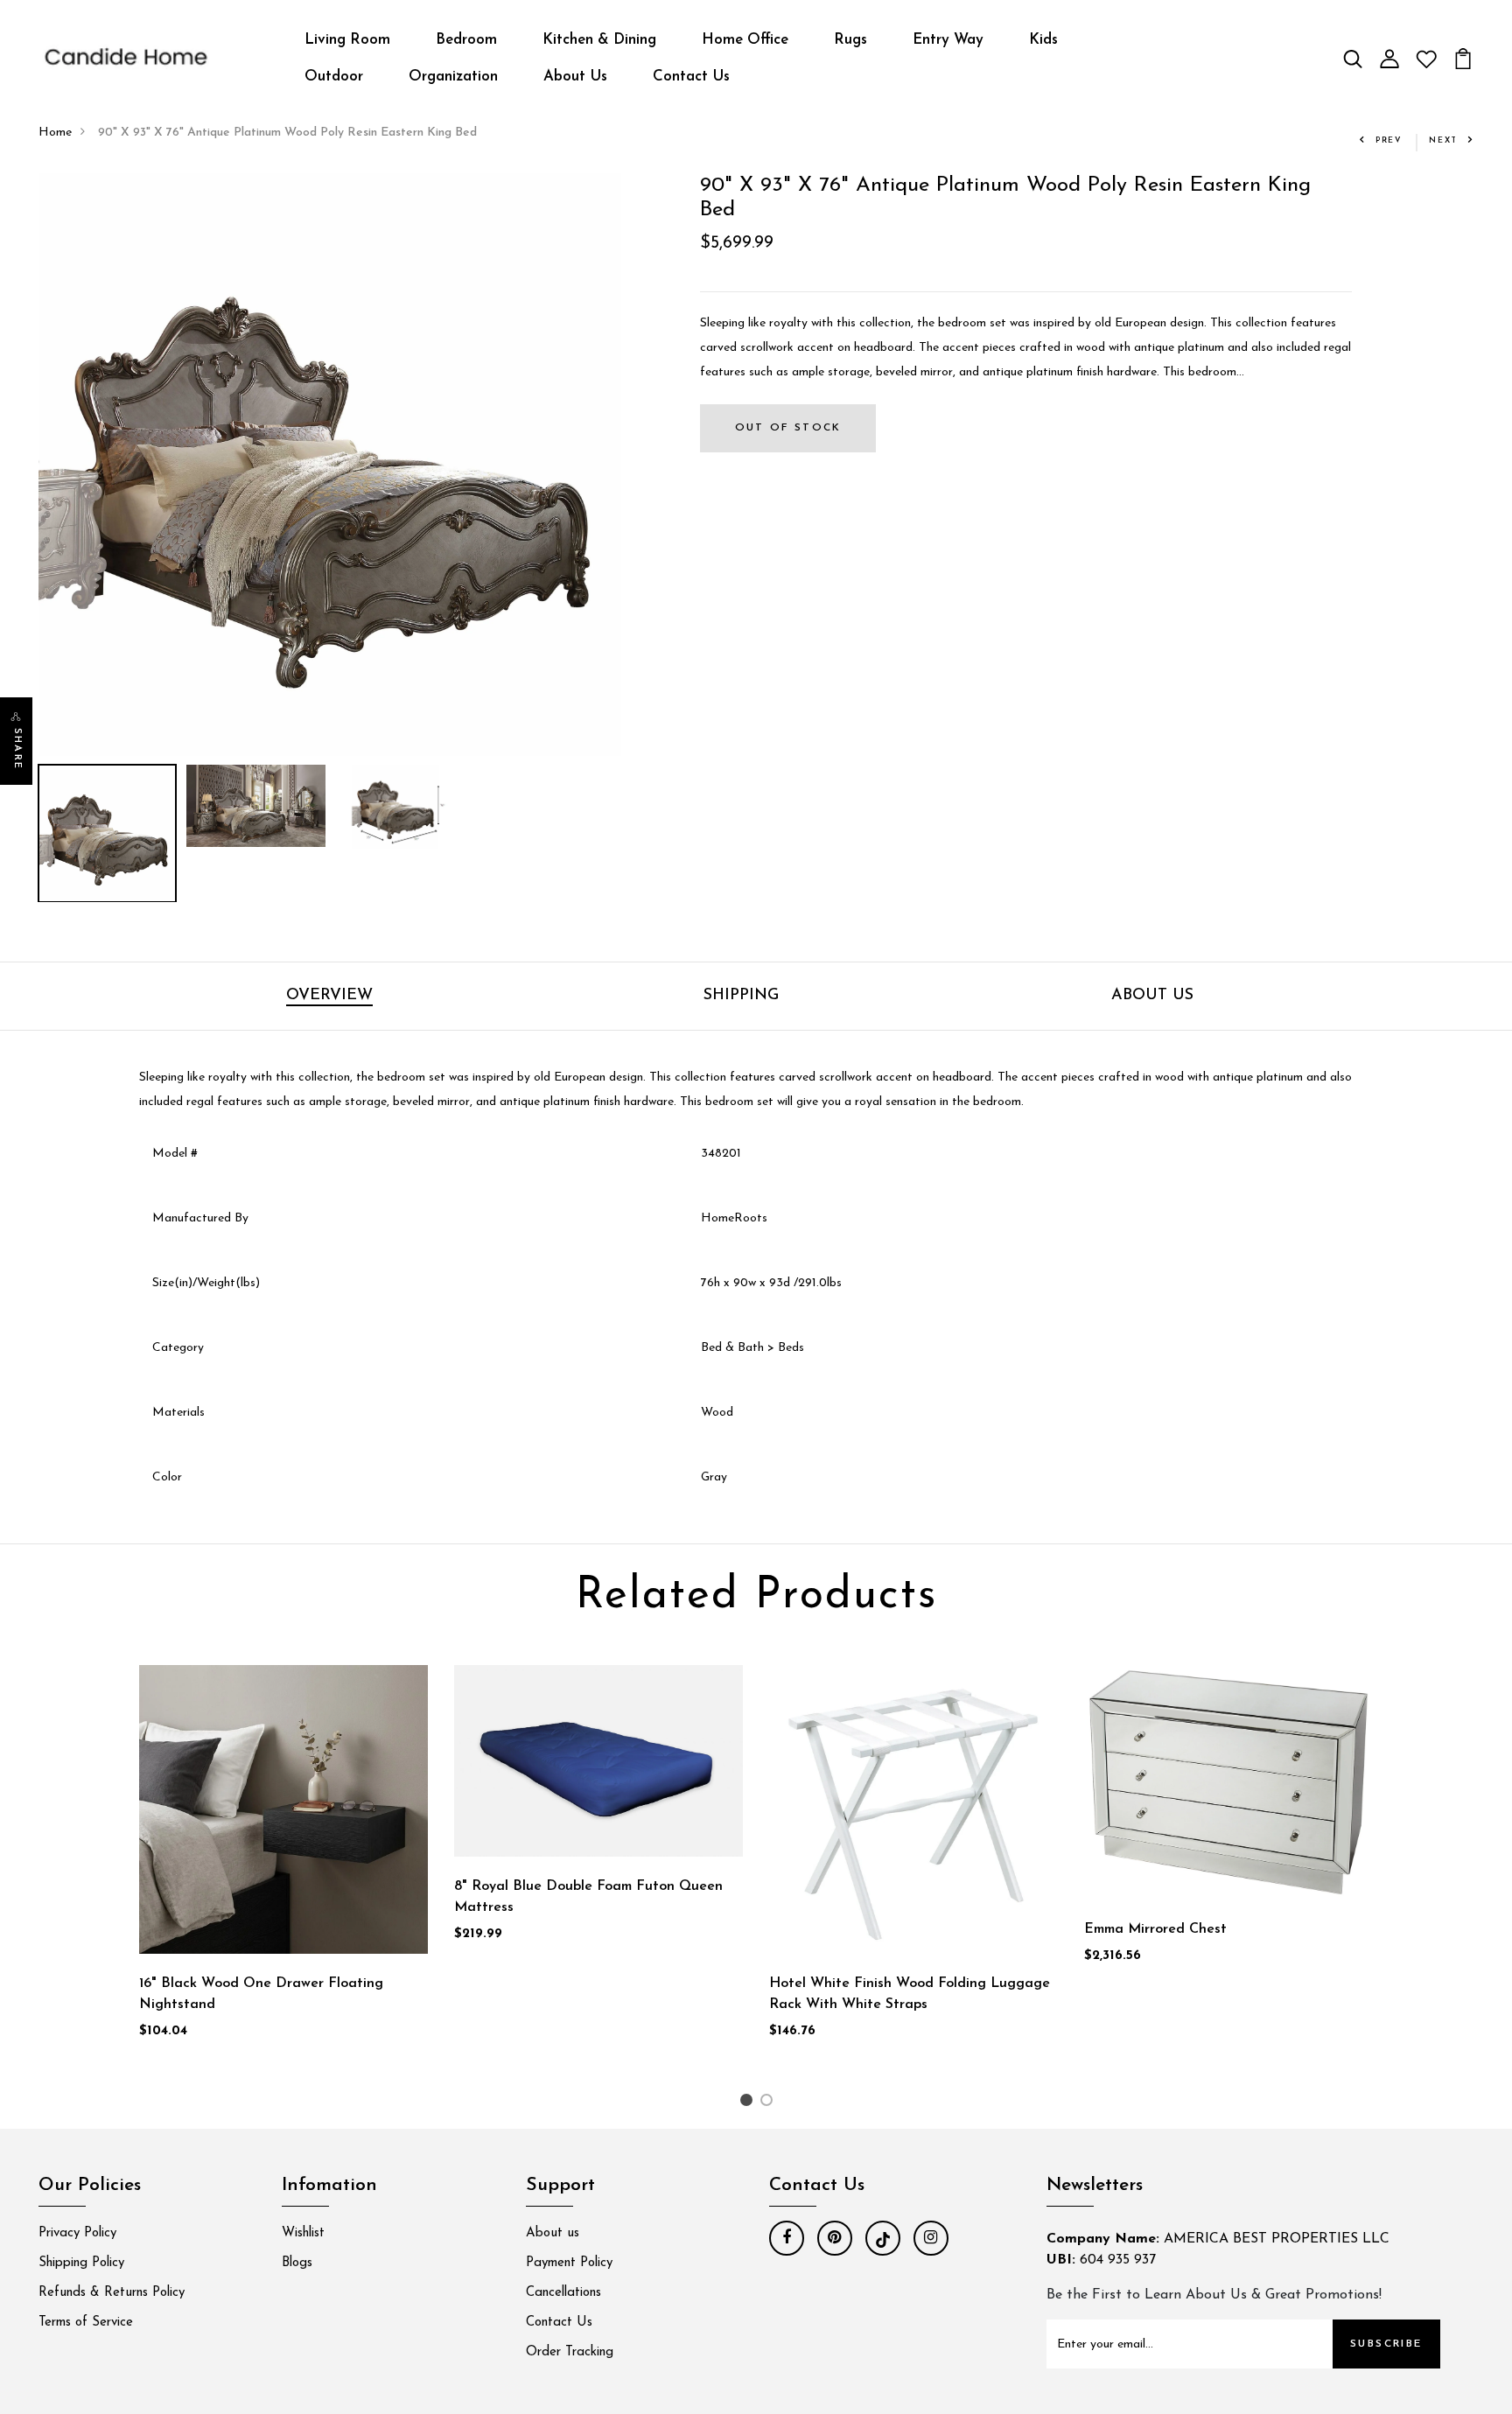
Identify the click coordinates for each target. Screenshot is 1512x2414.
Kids (1043, 40)
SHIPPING (741, 996)
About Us (575, 77)
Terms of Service (86, 2323)
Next (1443, 140)
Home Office (745, 40)
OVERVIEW (329, 996)
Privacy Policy (77, 2233)
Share (17, 749)
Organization (453, 77)
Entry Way (948, 40)
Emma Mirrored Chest (1155, 1929)
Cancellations (563, 2293)
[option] (330, 465)
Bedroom (466, 40)
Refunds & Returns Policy (112, 2293)
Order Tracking (570, 2352)
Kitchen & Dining (599, 40)
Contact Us (691, 77)
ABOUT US (1152, 996)
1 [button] (749, 2104)
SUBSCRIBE (1386, 2344)
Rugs (850, 40)
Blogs (297, 2263)
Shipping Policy (81, 2263)
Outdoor (334, 77)
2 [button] (770, 2104)
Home (55, 133)
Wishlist (303, 2233)
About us (553, 2233)
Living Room (347, 40)
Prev (1389, 140)
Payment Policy (569, 2263)
